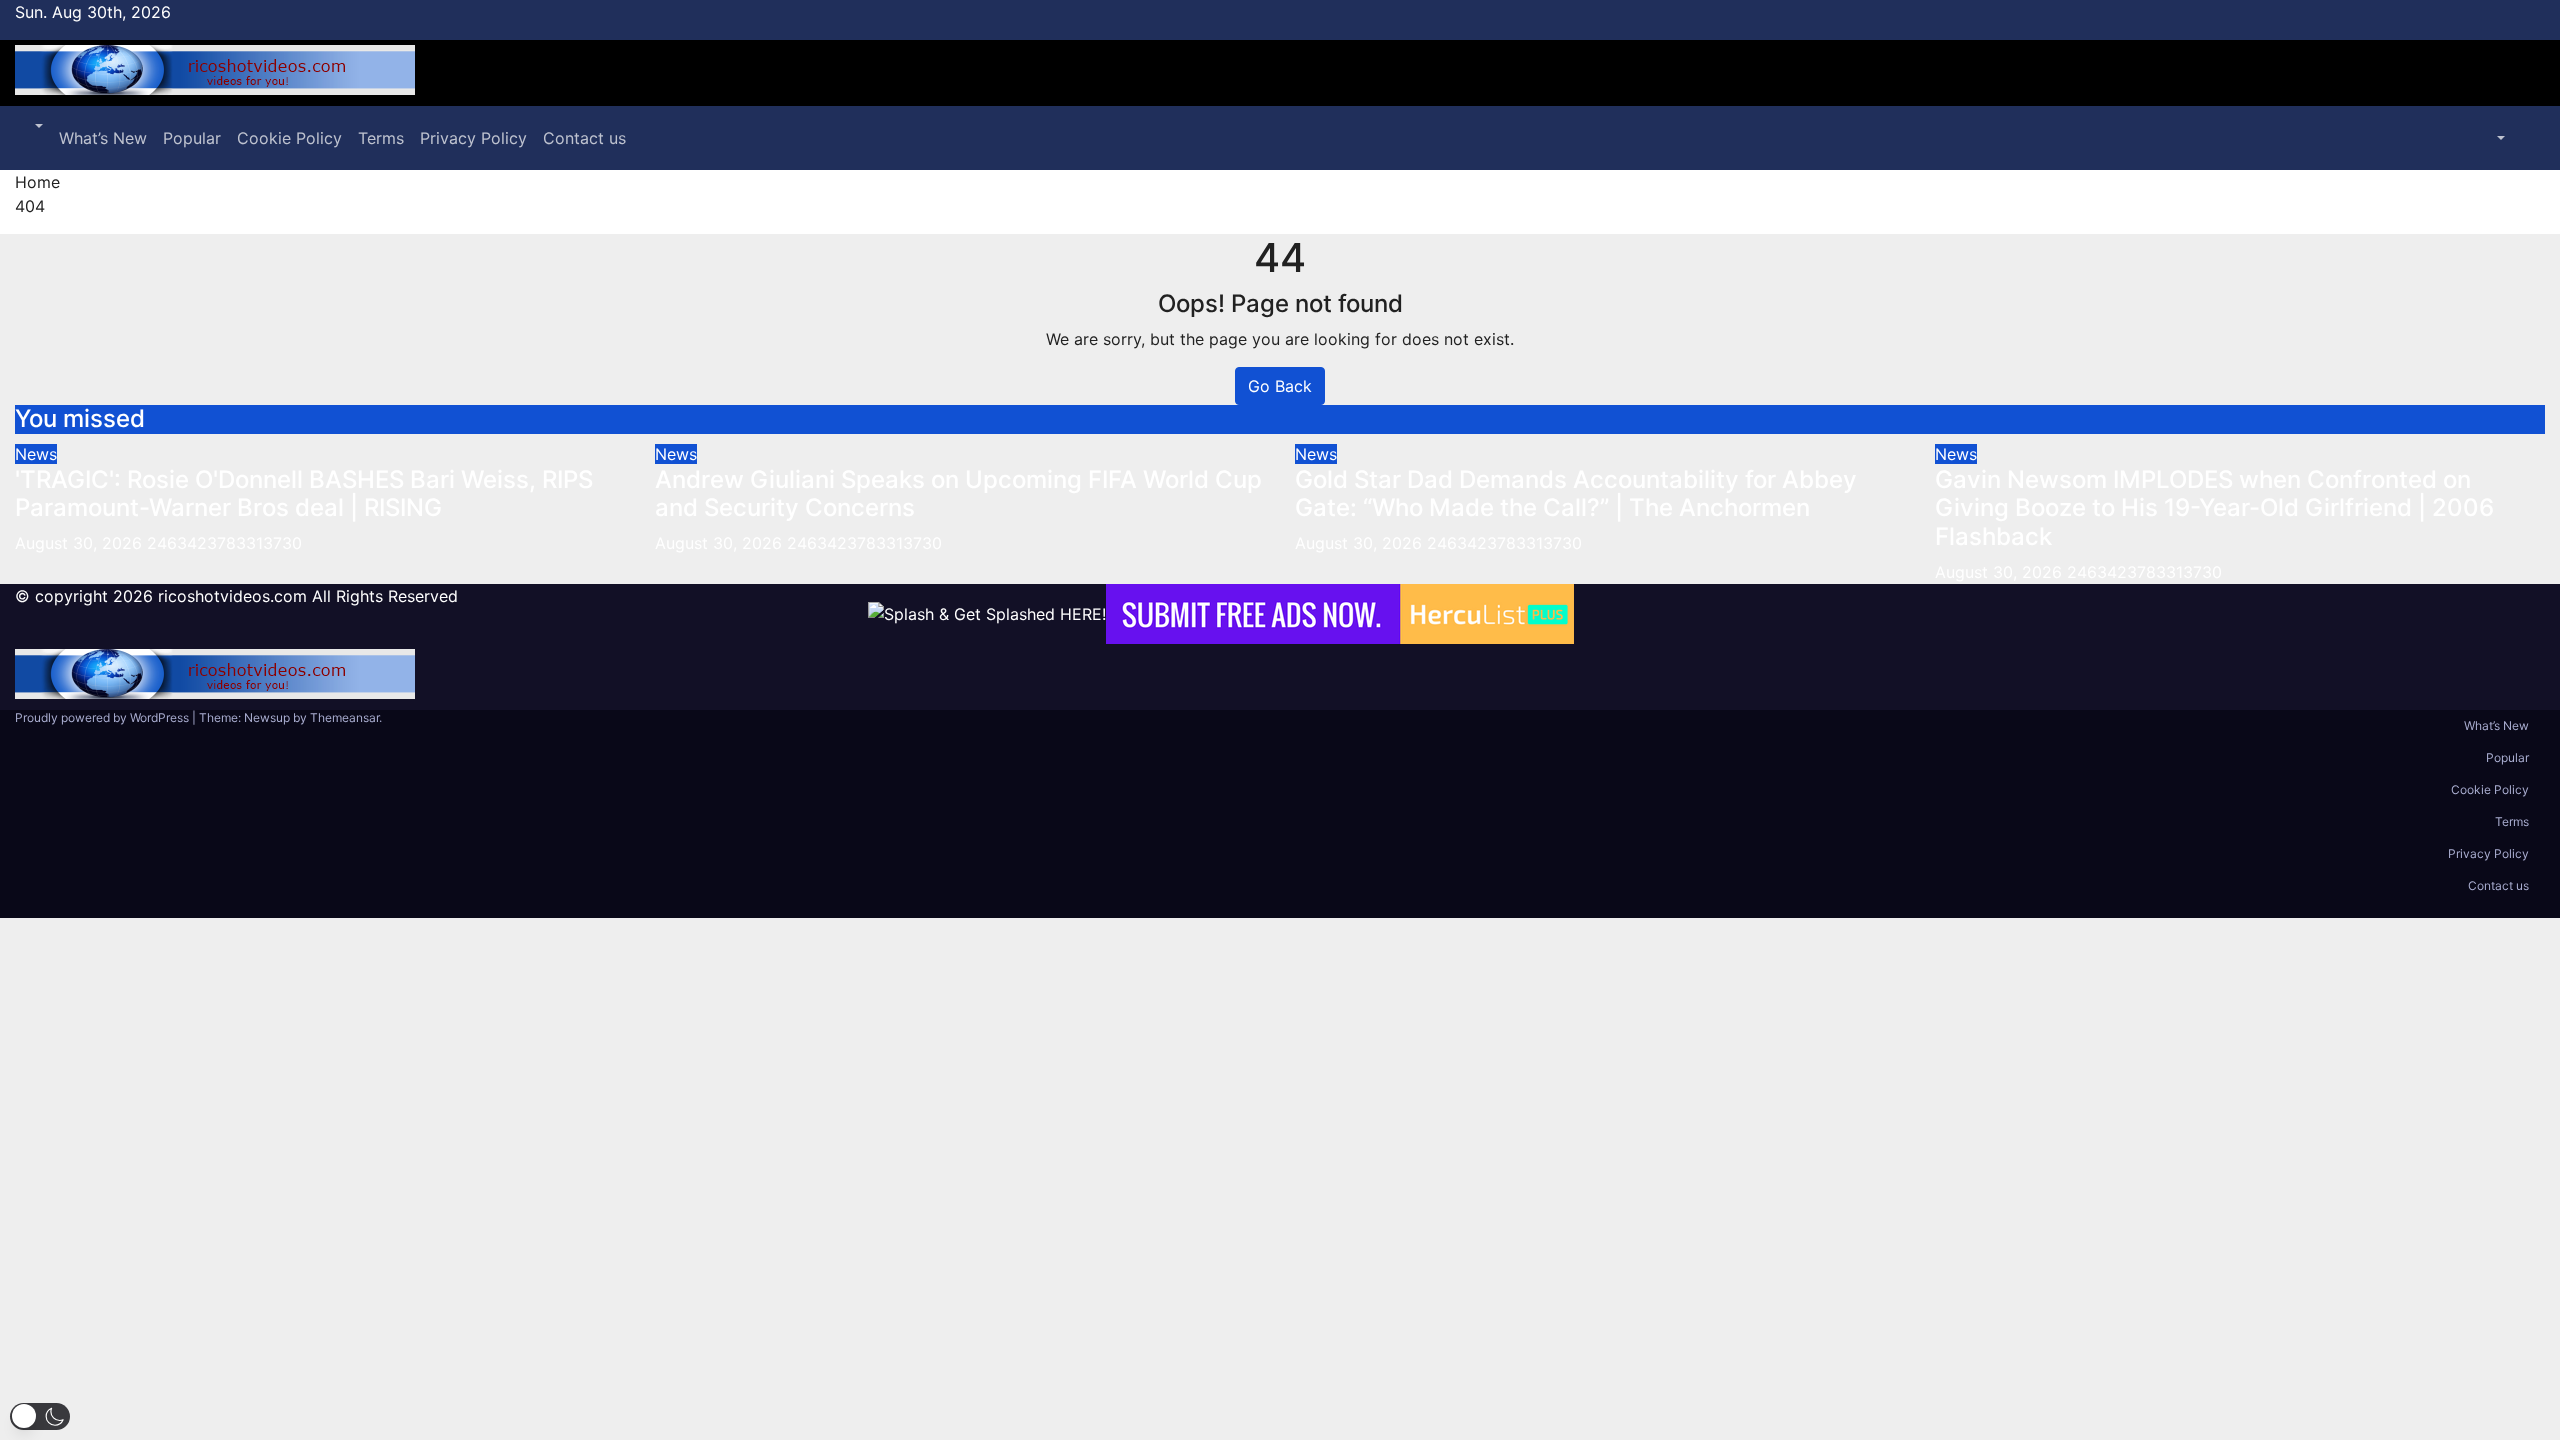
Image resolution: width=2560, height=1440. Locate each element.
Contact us (584, 138)
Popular (192, 138)
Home (37, 182)
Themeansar (344, 717)
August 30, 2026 (81, 543)
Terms (381, 138)
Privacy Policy (473, 138)
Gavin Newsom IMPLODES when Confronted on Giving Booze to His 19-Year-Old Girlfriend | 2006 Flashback (2214, 508)
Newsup (267, 717)
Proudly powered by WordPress (103, 717)
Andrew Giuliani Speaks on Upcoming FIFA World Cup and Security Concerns (958, 494)
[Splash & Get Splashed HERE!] (987, 614)
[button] (37, 126)
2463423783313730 (224, 543)
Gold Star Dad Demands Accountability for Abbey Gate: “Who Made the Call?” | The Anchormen (1576, 494)
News (36, 454)
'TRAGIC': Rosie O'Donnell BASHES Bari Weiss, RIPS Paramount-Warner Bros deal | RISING (304, 494)
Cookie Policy (289, 138)
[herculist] (1340, 614)
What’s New (103, 138)
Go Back (1280, 386)
